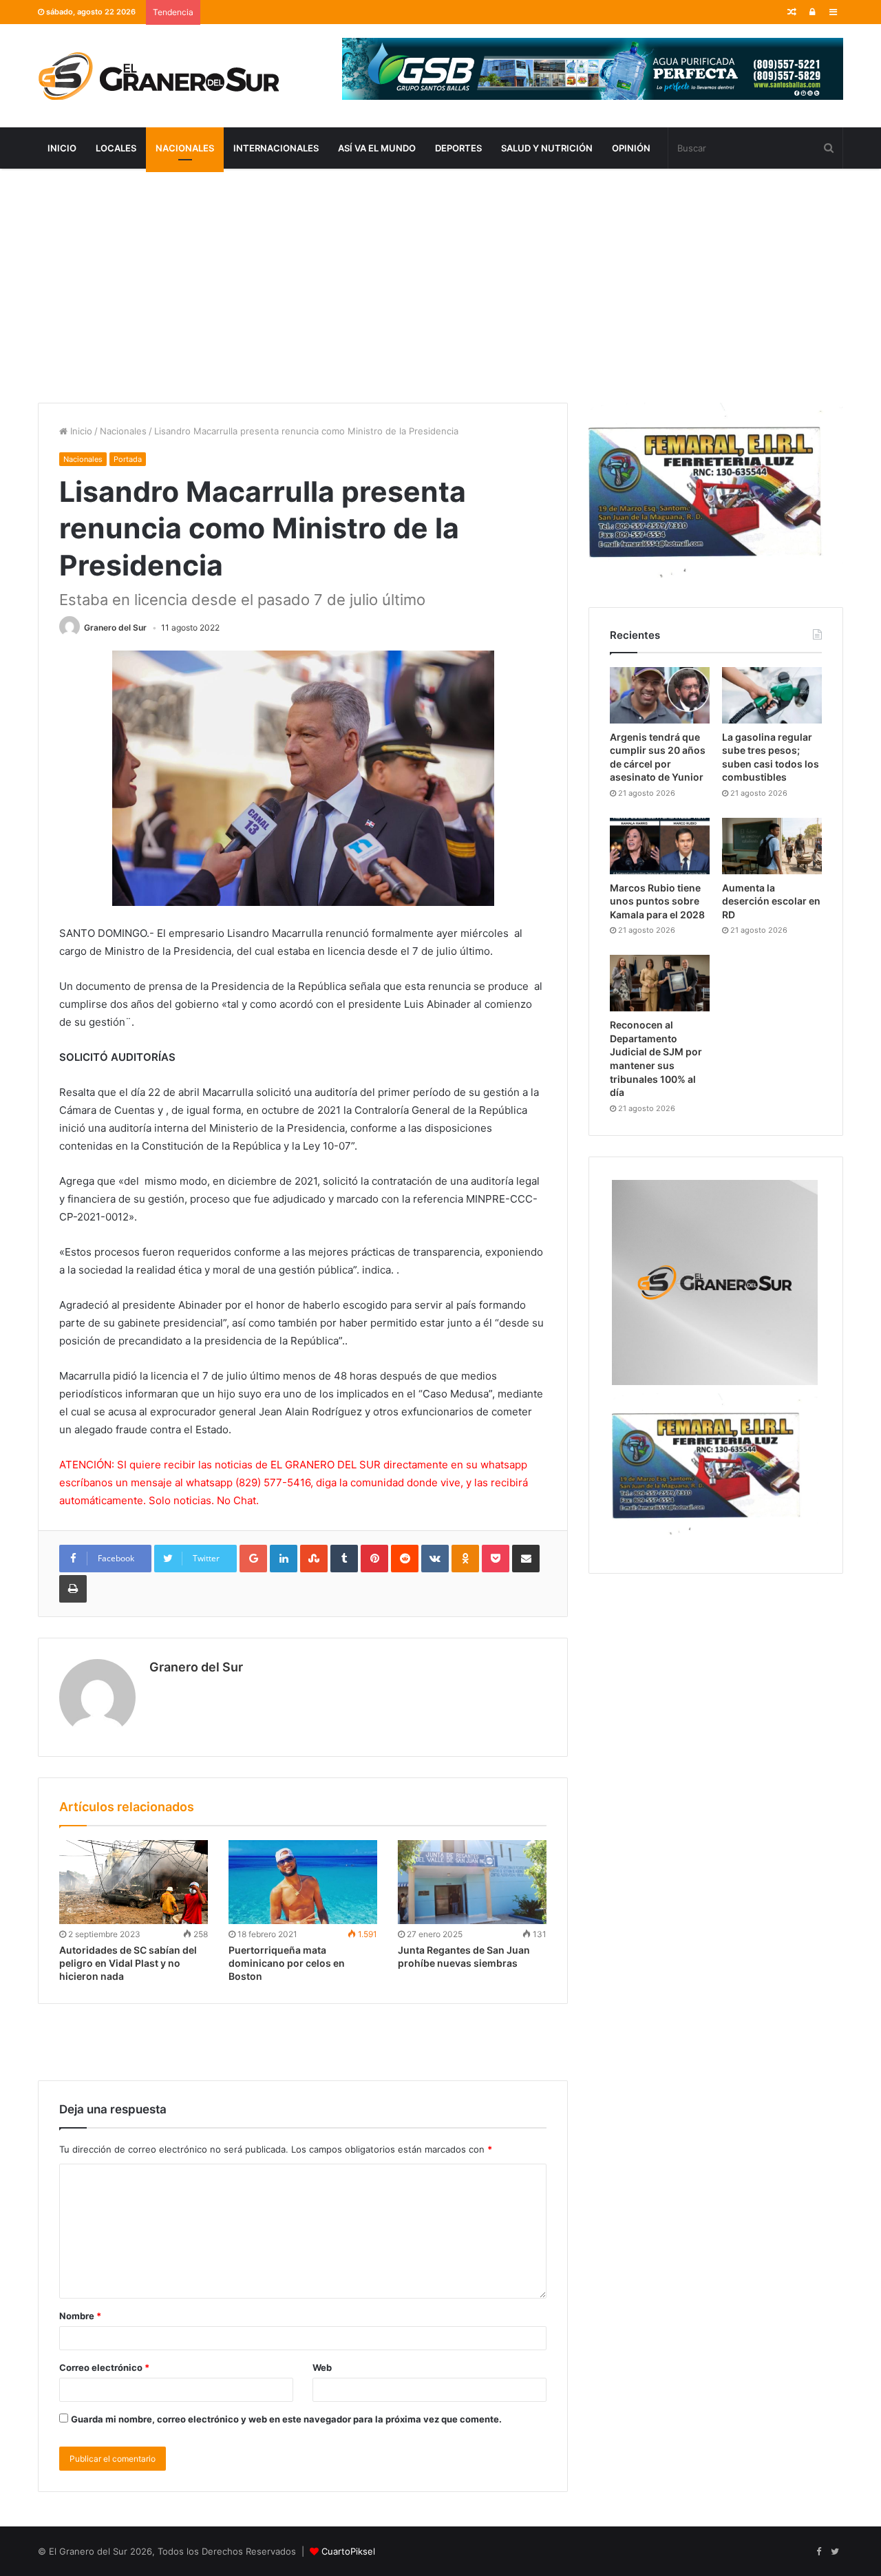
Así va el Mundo (377, 148)
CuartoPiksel (348, 2551)
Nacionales (185, 148)
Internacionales (276, 148)
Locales (116, 148)
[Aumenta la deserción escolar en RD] (772, 846)
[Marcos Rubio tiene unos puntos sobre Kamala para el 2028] (660, 846)
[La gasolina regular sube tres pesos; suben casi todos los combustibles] (772, 695)
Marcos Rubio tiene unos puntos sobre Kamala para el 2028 (657, 901)
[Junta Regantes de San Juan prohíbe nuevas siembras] (472, 1882)
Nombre (80, 2316)
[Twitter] (835, 2552)
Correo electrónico (104, 2367)
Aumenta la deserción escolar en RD (771, 901)
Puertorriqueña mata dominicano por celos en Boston (287, 1963)
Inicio (62, 148)
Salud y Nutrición (547, 148)
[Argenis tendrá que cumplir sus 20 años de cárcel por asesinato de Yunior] (660, 695)
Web (322, 2367)
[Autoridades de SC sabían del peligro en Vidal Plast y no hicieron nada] (134, 1882)
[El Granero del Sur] (158, 76)
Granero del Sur (115, 627)
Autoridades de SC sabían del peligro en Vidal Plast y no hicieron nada (128, 1963)
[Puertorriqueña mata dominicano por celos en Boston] (303, 1882)
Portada (128, 459)
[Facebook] (818, 2552)
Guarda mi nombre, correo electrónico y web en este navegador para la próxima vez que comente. (286, 2419)
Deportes (458, 148)
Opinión (631, 148)
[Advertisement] (440, 286)
